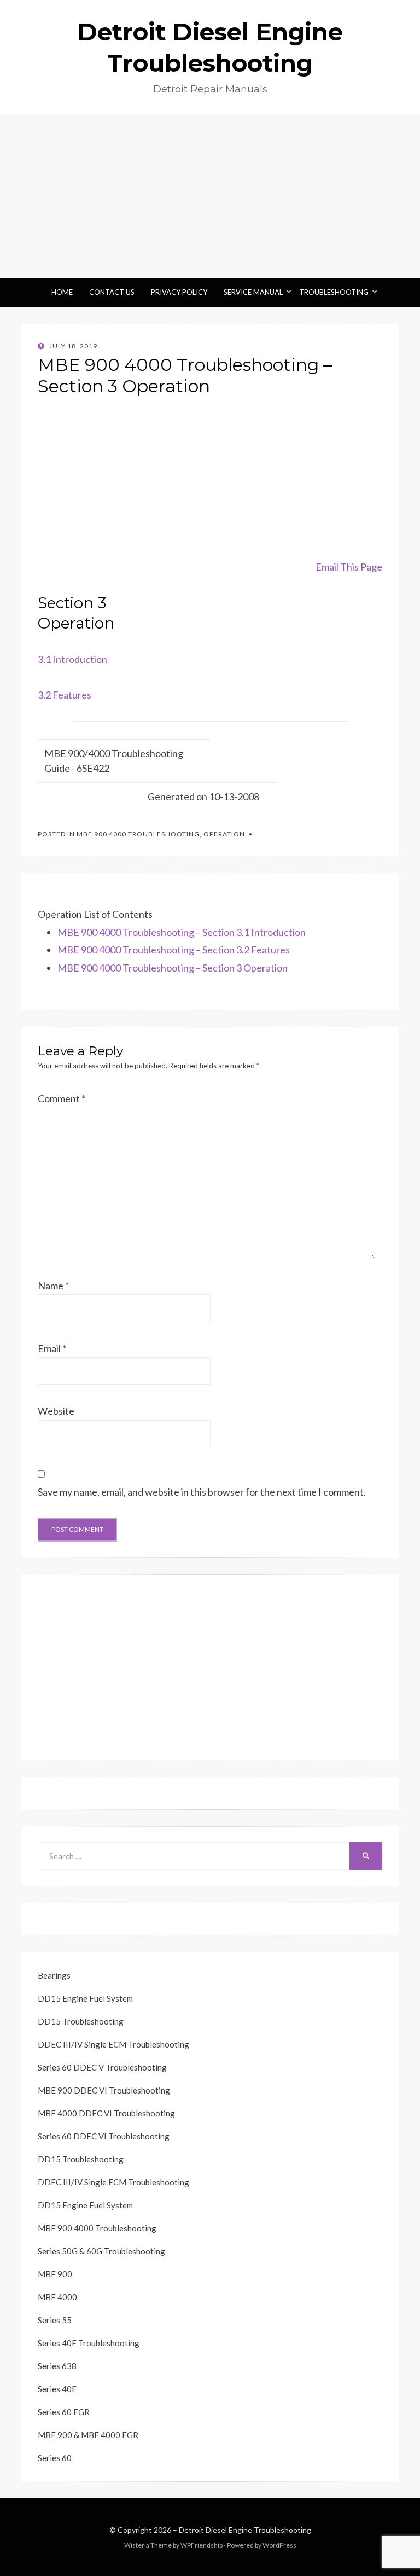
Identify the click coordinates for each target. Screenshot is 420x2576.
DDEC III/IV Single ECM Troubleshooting (113, 2044)
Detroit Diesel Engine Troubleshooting (245, 2530)
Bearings (54, 1975)
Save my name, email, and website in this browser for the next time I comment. (202, 1492)
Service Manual (253, 292)
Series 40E (57, 2389)
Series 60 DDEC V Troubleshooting (102, 2067)
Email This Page (349, 567)
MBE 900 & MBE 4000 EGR (88, 2435)
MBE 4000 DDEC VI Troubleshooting (106, 2113)
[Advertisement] (210, 196)
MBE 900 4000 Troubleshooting (138, 834)
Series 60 (55, 2458)
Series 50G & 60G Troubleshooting (101, 2251)
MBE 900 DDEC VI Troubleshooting (104, 2090)
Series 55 (55, 2320)
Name (53, 1286)
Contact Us (112, 292)
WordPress (279, 2545)
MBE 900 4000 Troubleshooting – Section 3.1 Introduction (182, 932)
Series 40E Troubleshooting (89, 2343)
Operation (224, 834)
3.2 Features (65, 695)
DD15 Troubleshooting (81, 2021)
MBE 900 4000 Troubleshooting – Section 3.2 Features (174, 950)
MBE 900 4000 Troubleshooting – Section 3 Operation (173, 968)
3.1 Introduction (72, 659)
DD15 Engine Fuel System (85, 1998)
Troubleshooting (334, 292)
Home (62, 292)
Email (52, 1348)
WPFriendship (202, 2545)
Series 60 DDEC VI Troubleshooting (104, 2136)
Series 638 (57, 2366)
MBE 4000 (57, 2297)
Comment (62, 1098)
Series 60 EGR (64, 2412)
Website (56, 1411)
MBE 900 (55, 2274)
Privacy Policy (179, 292)
